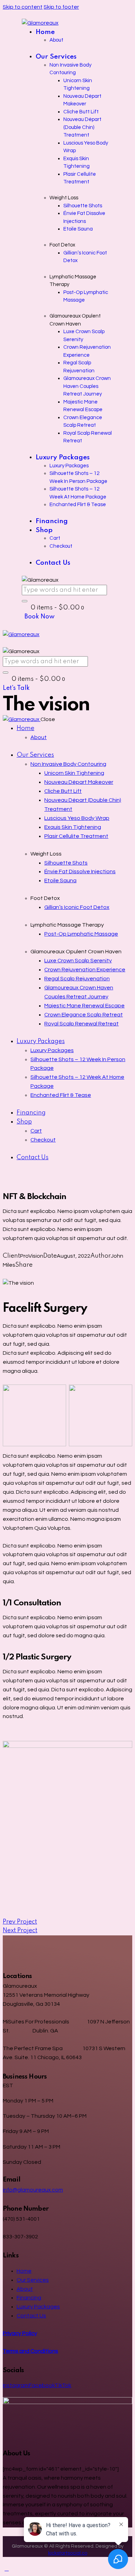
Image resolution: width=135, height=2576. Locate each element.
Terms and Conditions (30, 2351)
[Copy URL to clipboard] (30, 1274)
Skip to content (23, 7)
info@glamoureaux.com (33, 2190)
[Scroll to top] (7, 2569)
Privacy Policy (20, 2333)
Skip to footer (61, 7)
